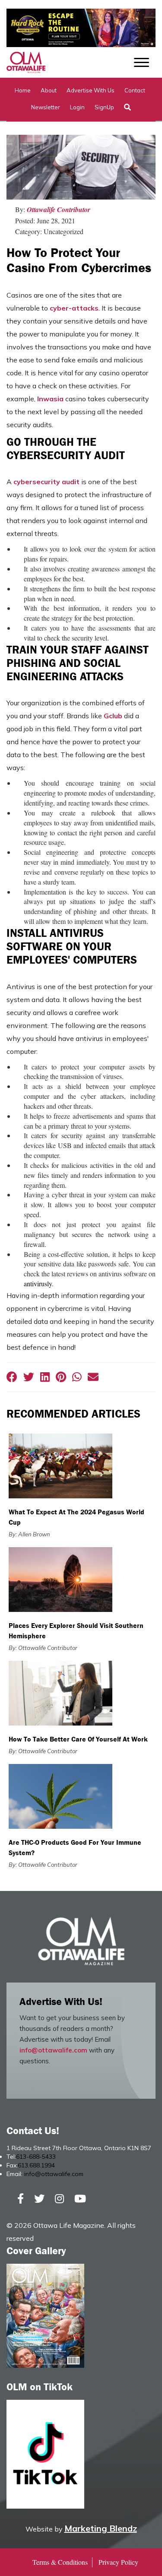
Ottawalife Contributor (59, 209)
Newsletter (46, 107)
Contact (135, 90)
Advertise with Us (91, 90)
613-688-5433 (36, 2157)
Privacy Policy (118, 2562)
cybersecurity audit (46, 482)
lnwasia (50, 399)
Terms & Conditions (60, 2562)
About (49, 90)
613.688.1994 (36, 2165)
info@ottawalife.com (53, 2050)
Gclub (113, 716)
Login (77, 107)
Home (23, 90)
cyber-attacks (74, 308)
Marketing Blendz (101, 2528)
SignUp (104, 107)
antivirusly (38, 1283)
